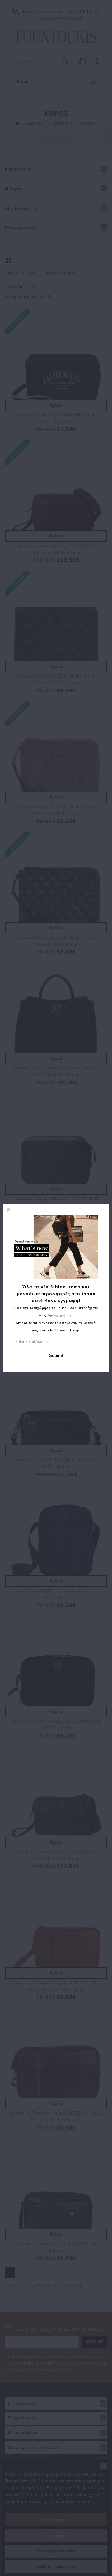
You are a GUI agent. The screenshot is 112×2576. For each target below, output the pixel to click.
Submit (56, 1356)
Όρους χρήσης (60, 1315)
